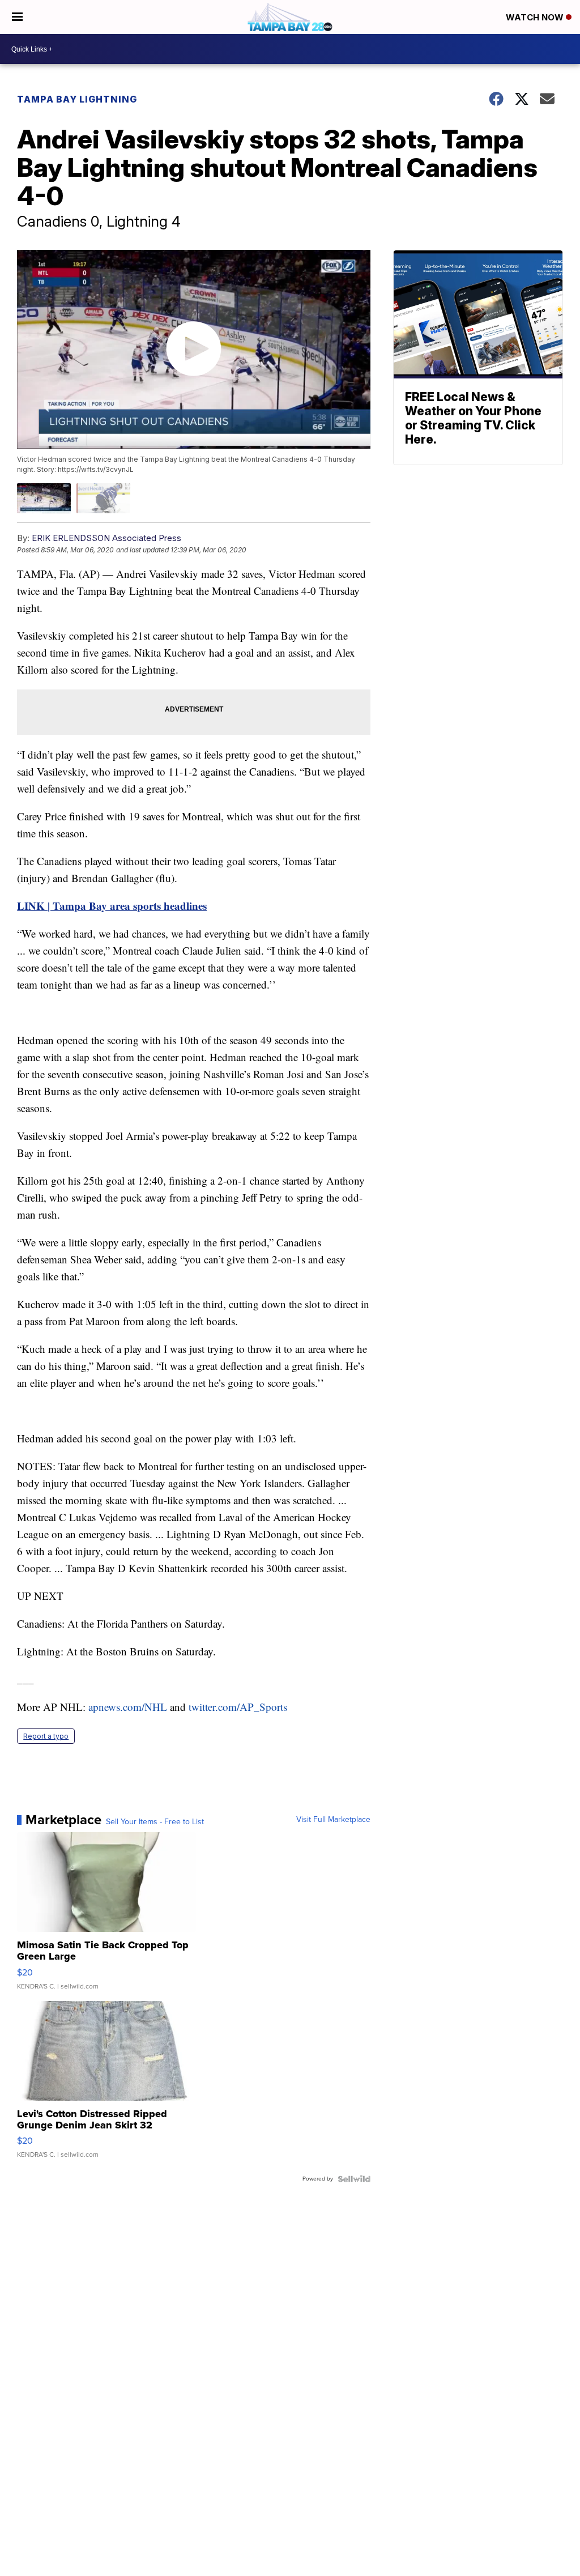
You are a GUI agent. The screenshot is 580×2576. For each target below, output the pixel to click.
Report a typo (46, 1736)
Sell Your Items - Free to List (155, 1822)
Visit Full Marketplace (333, 1820)
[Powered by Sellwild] (354, 2179)
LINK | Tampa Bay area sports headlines (112, 906)
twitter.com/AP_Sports (238, 1707)
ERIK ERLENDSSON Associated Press (106, 538)
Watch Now (536, 17)
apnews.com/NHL (128, 1707)
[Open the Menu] (17, 17)
